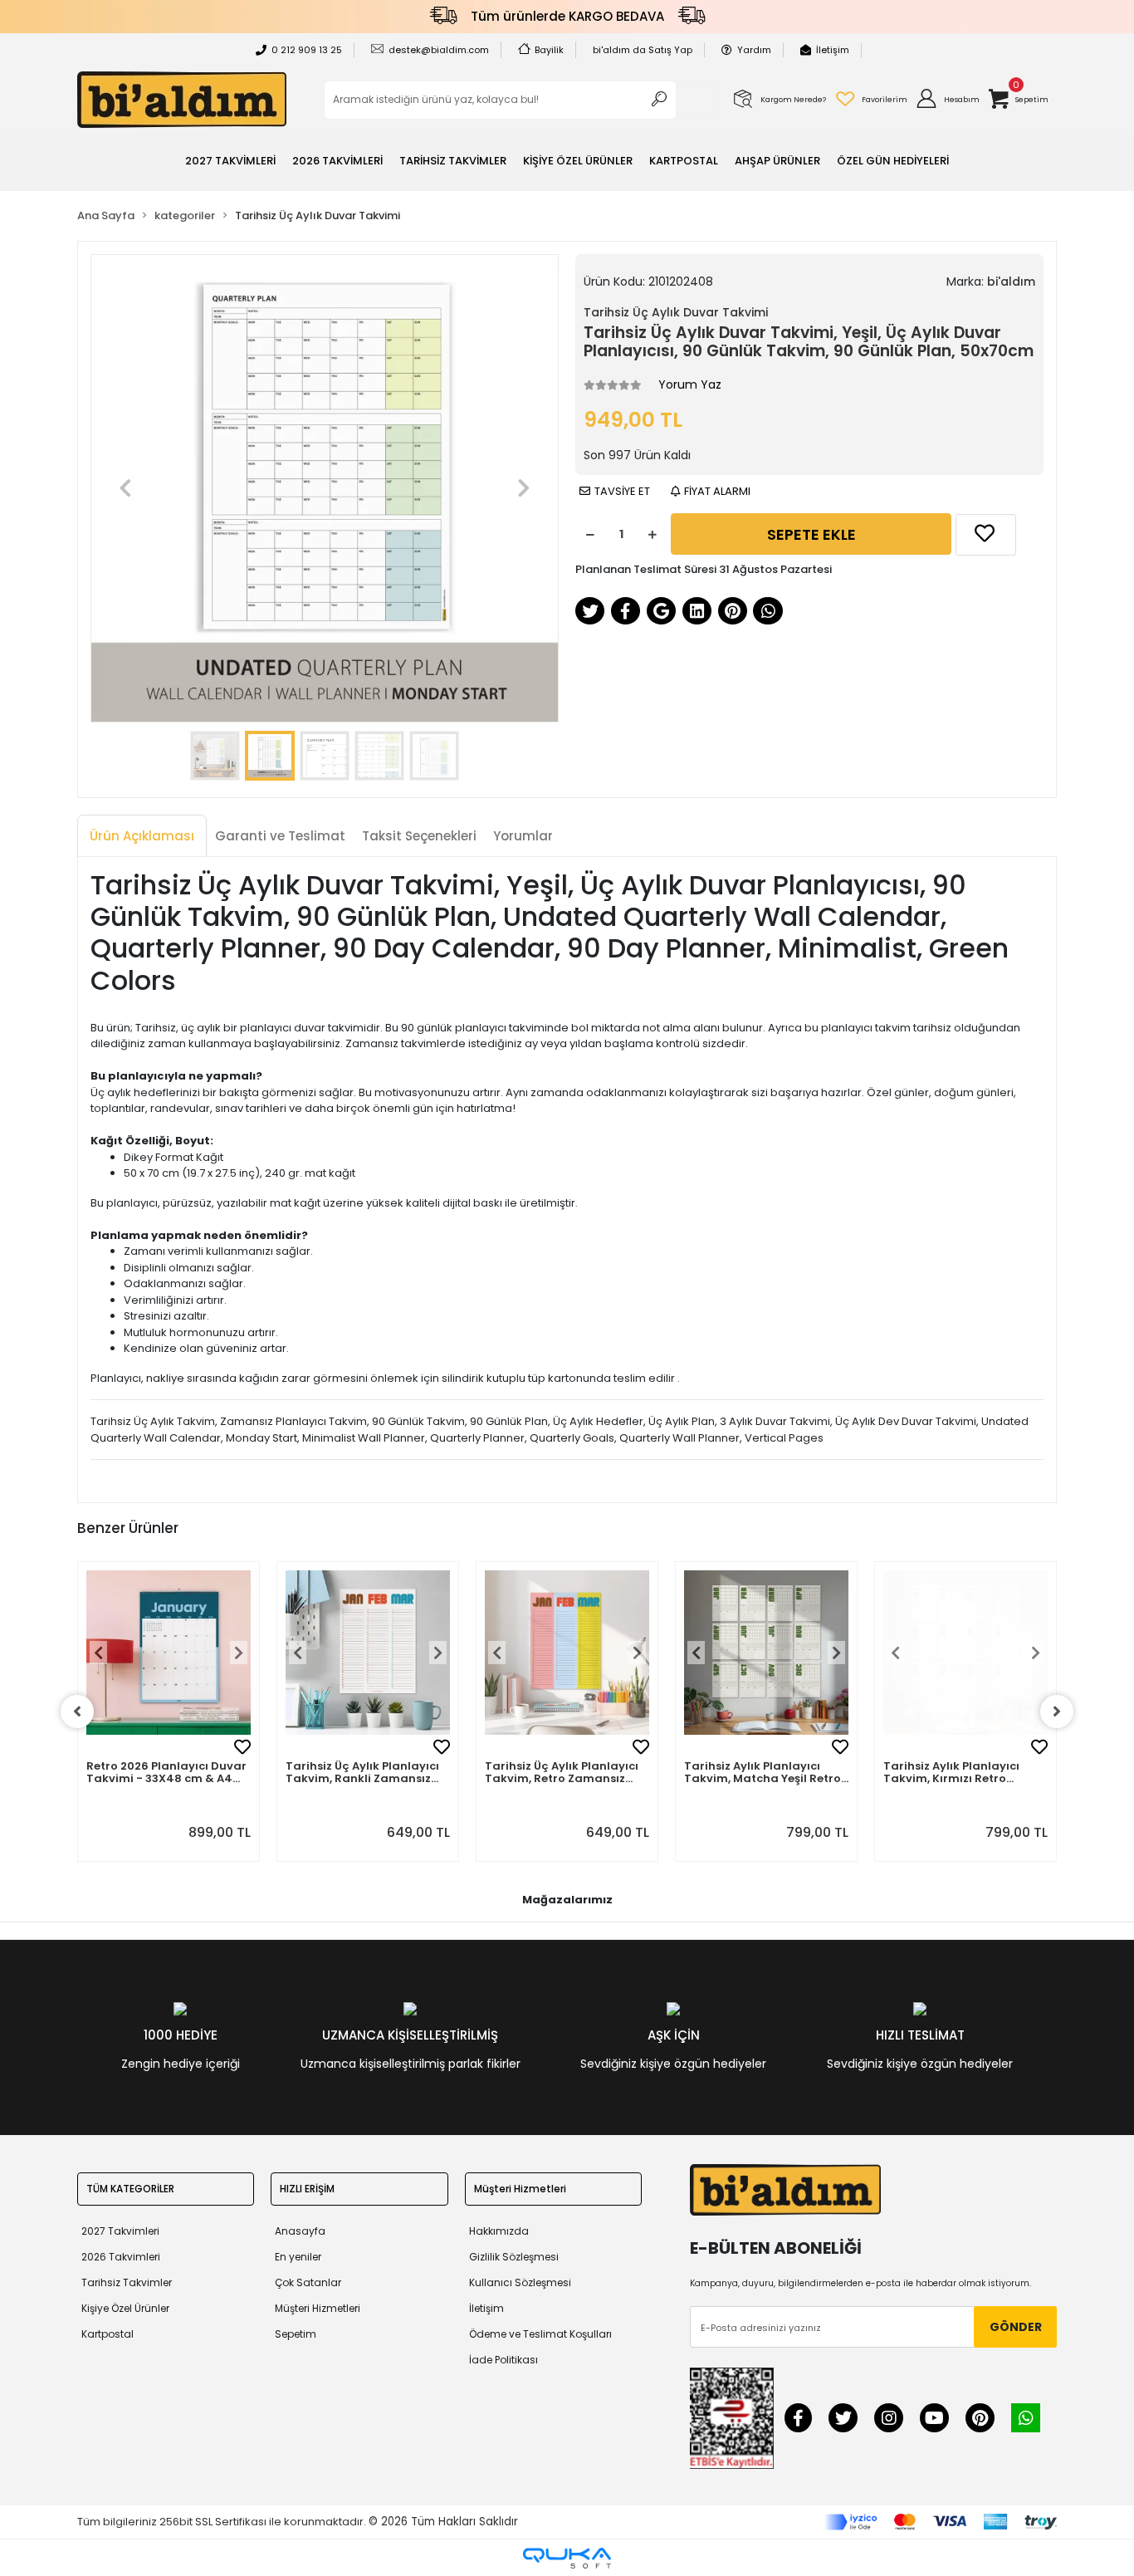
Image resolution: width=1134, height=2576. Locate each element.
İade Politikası (503, 2360)
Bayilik (549, 50)
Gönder (1016, 2327)
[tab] (142, 837)
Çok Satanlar (308, 2282)
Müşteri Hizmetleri (318, 2308)
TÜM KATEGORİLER (130, 2189)
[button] (947, 100)
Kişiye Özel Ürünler (125, 2308)
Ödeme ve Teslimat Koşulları (540, 2334)
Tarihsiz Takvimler (127, 2282)
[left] (77, 1712)
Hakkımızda (499, 2231)
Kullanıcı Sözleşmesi (520, 2282)
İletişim (833, 50)
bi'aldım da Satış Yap (643, 50)
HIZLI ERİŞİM (307, 2189)
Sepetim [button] (296, 2334)
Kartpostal (108, 2334)
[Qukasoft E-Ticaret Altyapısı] (567, 2558)
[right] (1057, 1712)
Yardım (754, 50)
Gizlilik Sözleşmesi (514, 2257)
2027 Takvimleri (120, 2231)
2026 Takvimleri (121, 2257)
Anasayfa (300, 2231)
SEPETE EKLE (811, 534)
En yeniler (298, 2257)
